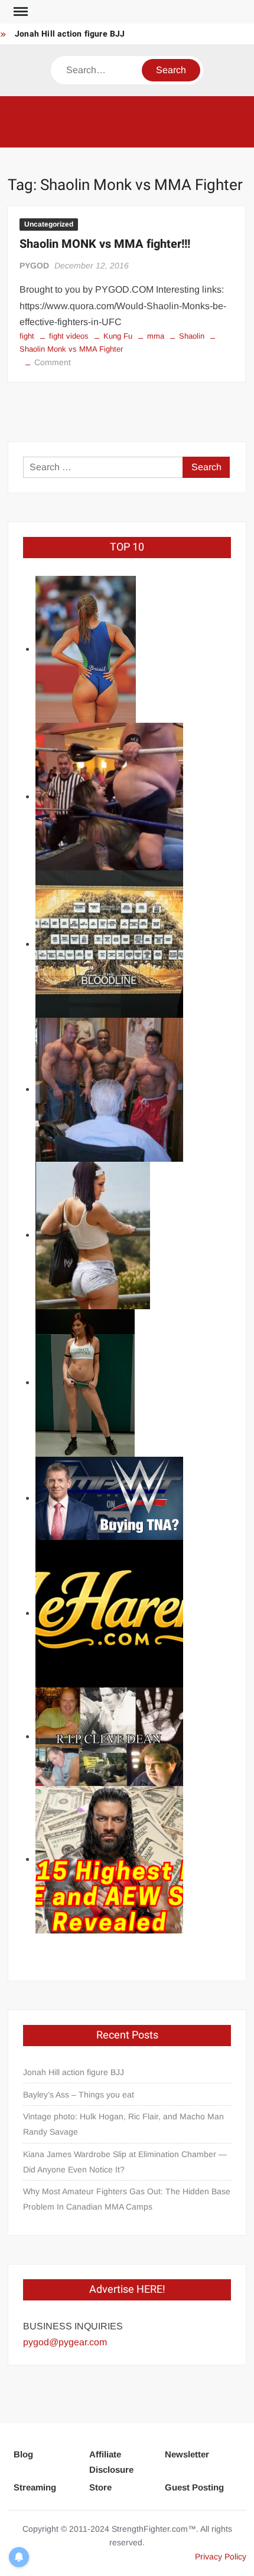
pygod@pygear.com (65, 2342)
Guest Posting (194, 2487)
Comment (53, 362)
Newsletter (187, 2454)
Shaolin (192, 336)
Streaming (35, 2487)
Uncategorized (49, 224)
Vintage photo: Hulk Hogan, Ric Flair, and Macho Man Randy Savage (123, 2124)
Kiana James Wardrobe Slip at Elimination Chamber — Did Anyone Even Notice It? (125, 2162)
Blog (23, 2454)
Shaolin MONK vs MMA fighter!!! (105, 244)
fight (27, 336)
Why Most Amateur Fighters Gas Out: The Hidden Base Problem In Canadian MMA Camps (127, 2199)
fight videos (69, 336)
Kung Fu (118, 336)
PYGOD (34, 266)
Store (100, 2487)
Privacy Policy (221, 2557)
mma (156, 336)
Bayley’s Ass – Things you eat (79, 2095)
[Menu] (19, 12)
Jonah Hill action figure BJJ (70, 34)
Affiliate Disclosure (111, 2462)
